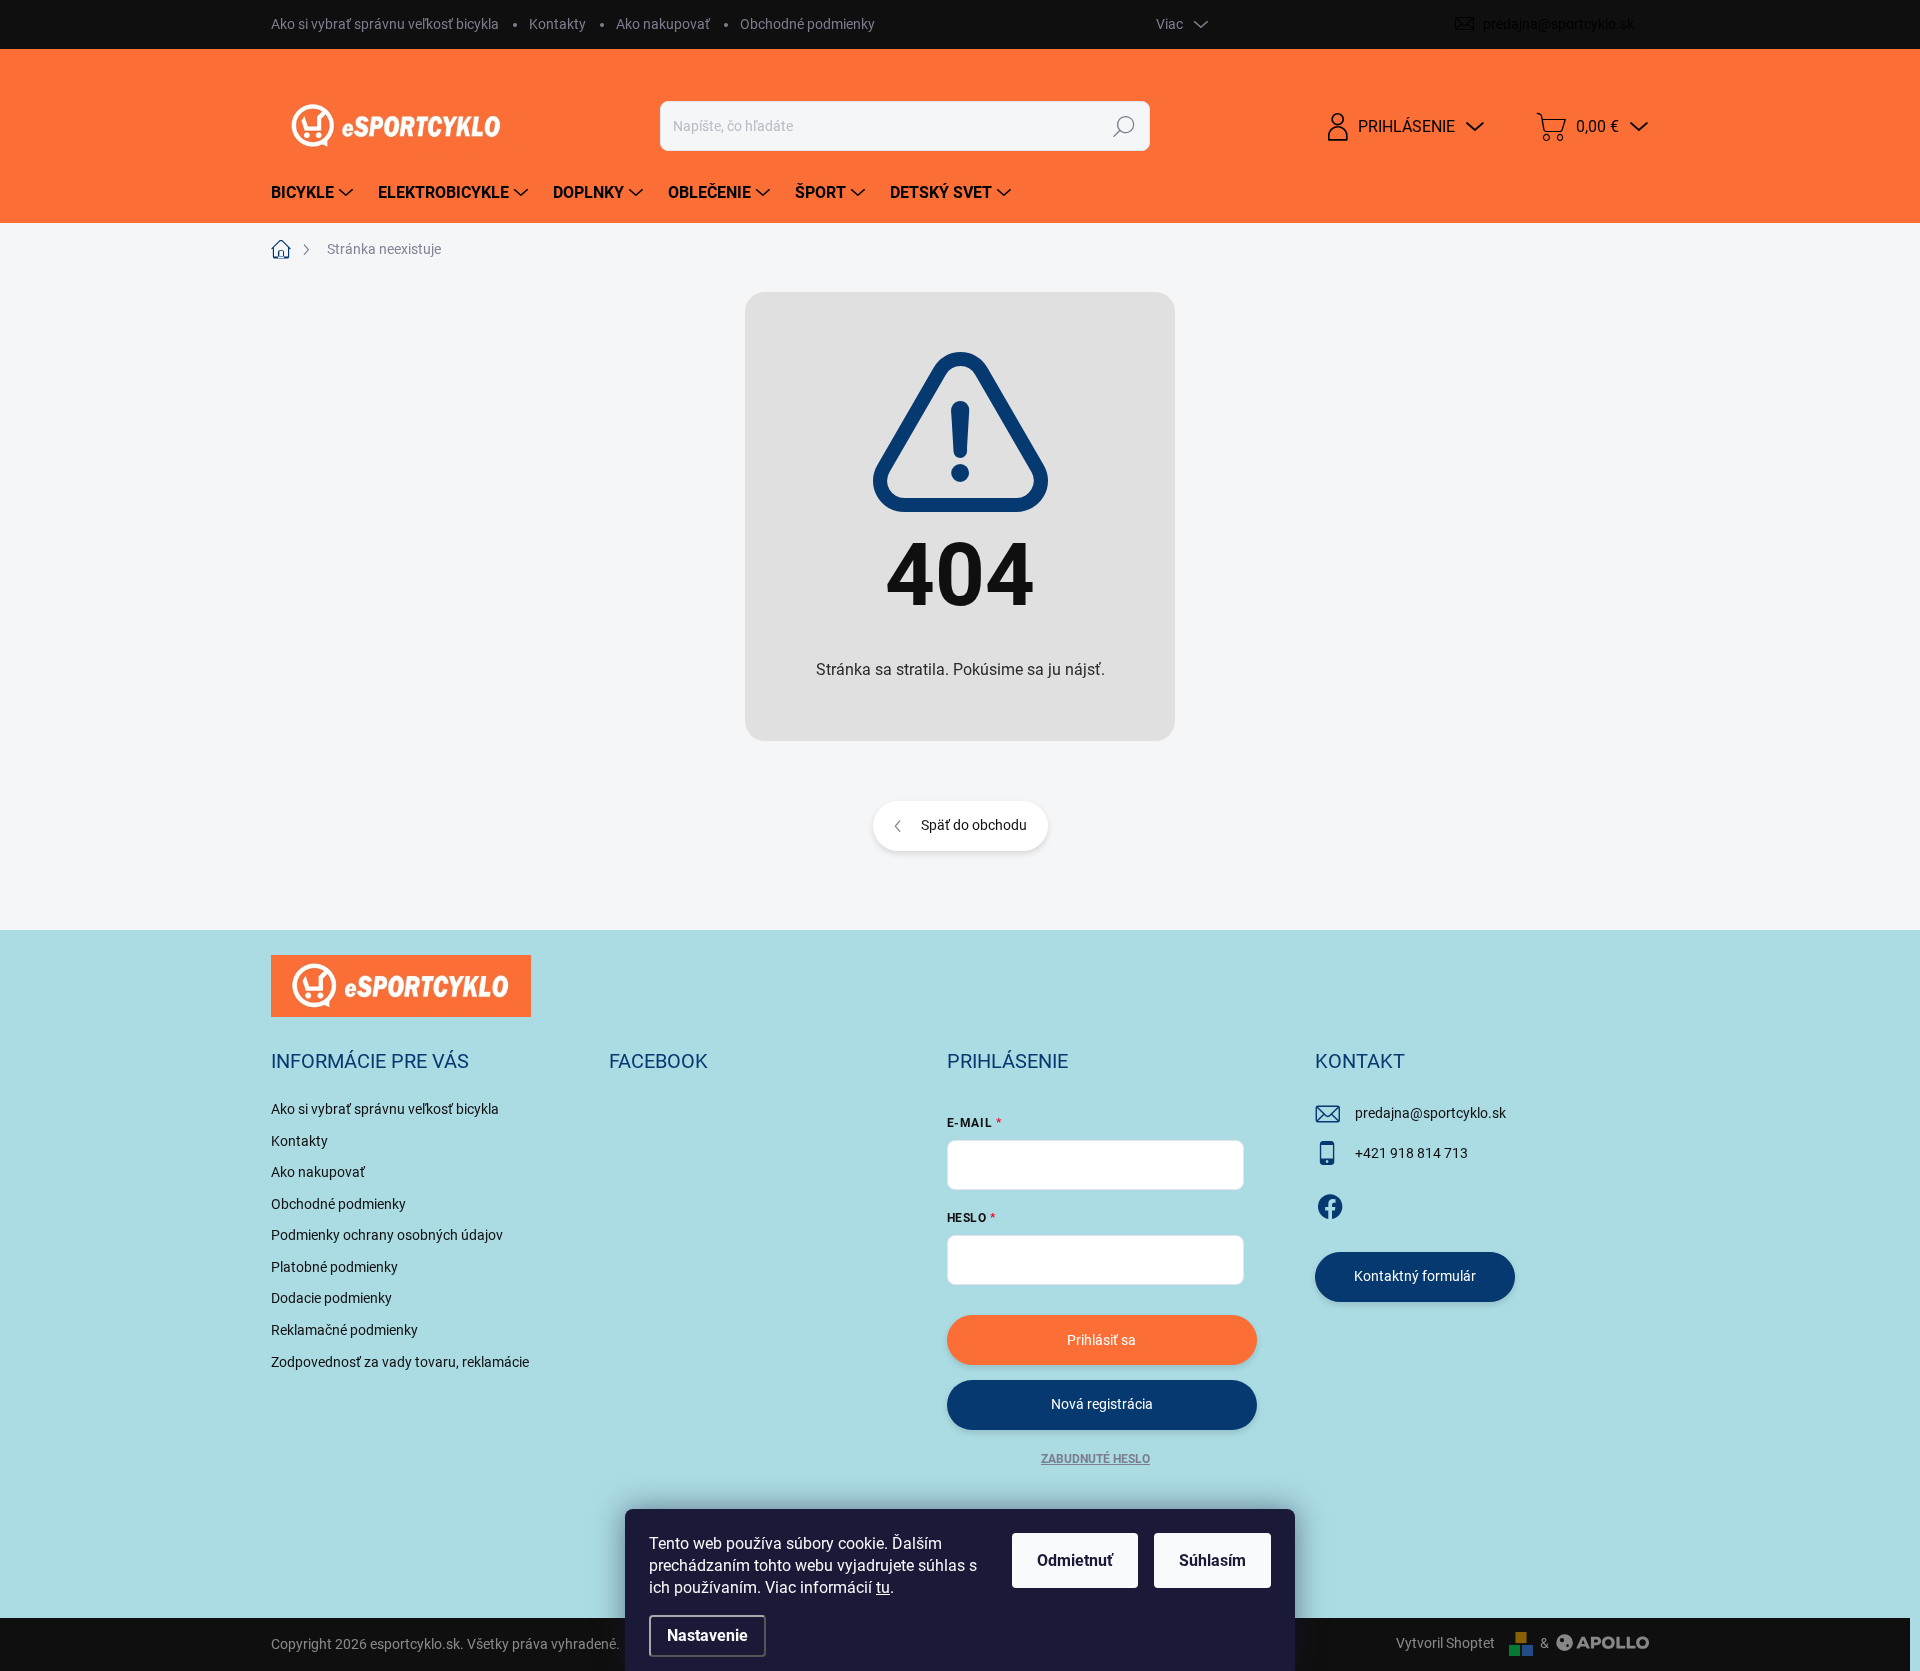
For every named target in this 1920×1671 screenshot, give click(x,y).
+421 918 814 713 (1411, 1153)
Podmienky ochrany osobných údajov (387, 1235)
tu (883, 1587)
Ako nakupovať (663, 24)
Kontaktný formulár (1415, 1276)
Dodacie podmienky (331, 1298)
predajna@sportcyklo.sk (1430, 1113)
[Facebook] (1330, 1203)
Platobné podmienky (334, 1267)
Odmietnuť (1075, 1560)
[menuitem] (314, 193)
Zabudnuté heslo (1095, 1459)
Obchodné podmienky (807, 24)
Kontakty (557, 24)
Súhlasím (1212, 1560)
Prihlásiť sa (1101, 1340)
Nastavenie (707, 1635)
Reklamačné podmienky (344, 1330)
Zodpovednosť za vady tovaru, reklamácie (400, 1362)
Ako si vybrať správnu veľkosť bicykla (385, 24)
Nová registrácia (1102, 1404)
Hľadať (1123, 126)
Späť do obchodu (974, 825)
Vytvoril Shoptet (1445, 1643)
